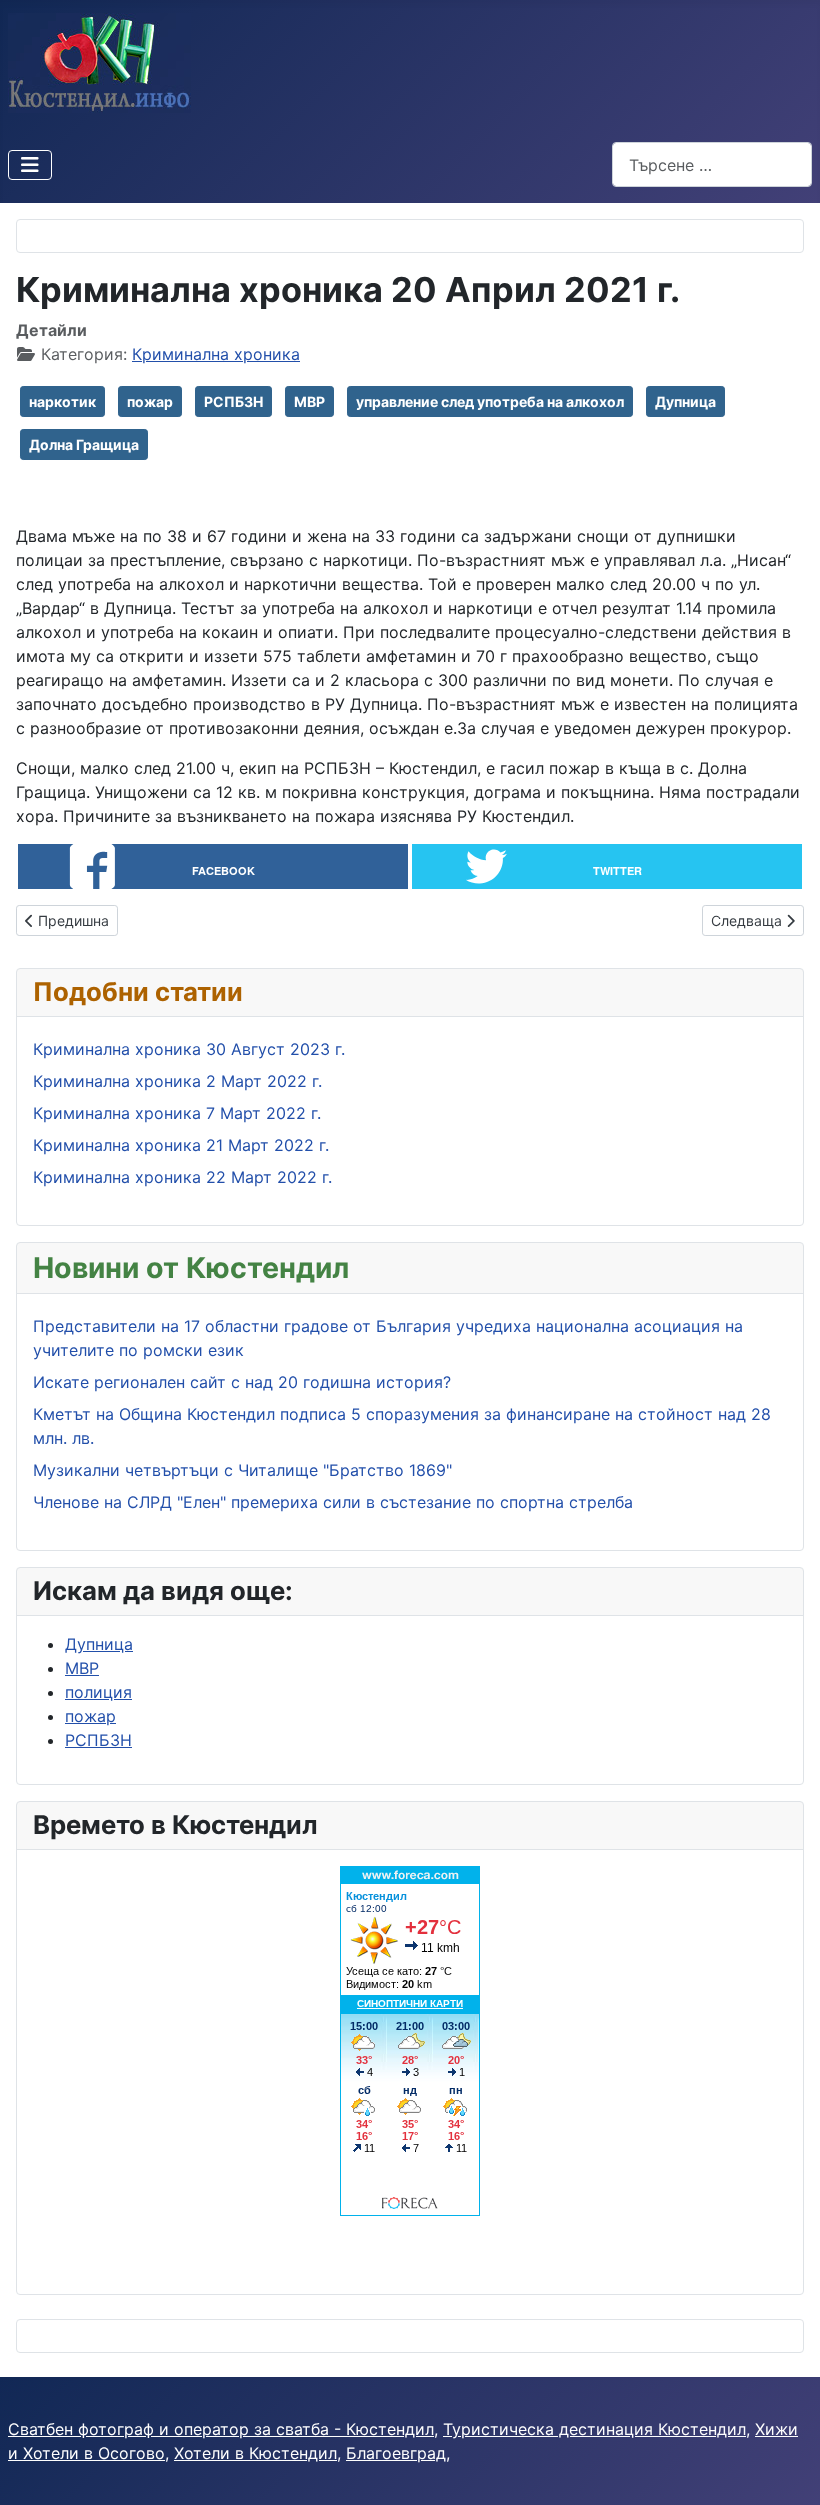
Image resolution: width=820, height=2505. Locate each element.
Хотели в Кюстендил (255, 2453)
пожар (150, 401)
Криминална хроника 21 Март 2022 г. (181, 1145)
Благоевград (396, 2453)
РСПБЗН (233, 401)
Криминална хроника (216, 354)
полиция (98, 1692)
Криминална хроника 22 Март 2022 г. (182, 1177)
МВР (309, 401)
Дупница (685, 401)
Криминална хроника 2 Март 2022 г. (177, 1081)
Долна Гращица (84, 444)
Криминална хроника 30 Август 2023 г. (189, 1049)
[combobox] (712, 164)
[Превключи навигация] (30, 165)
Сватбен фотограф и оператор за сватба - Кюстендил (221, 2429)
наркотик (62, 401)
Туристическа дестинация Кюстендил (594, 2429)
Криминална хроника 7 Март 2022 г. (177, 1113)
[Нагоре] (785, 2468)
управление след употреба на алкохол (490, 401)
